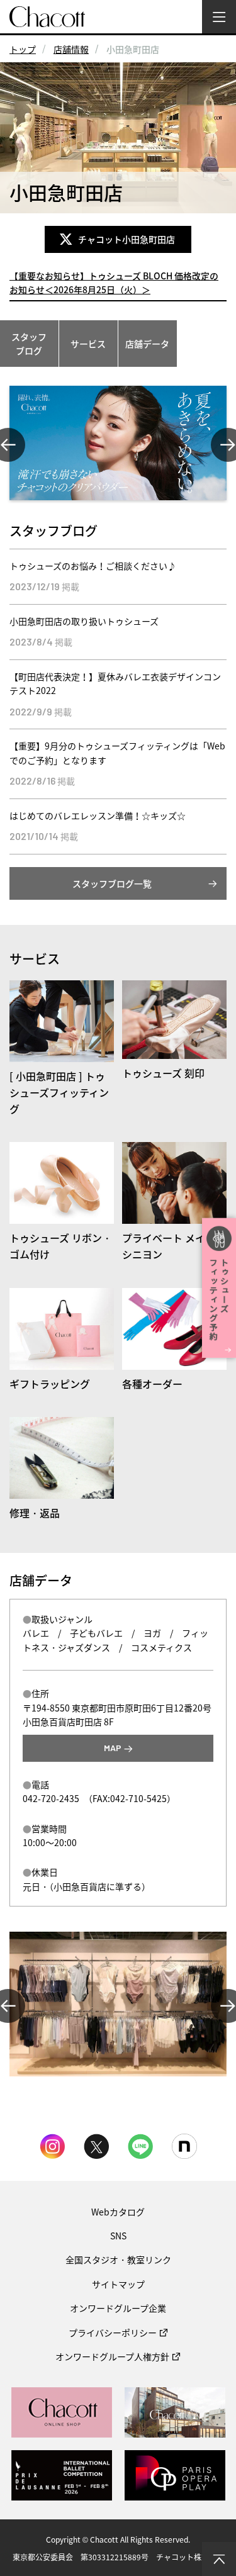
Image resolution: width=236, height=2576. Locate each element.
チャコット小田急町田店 (128, 239)
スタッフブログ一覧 (112, 883)
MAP (113, 1748)
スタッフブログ (29, 344)
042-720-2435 (51, 1798)
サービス (88, 344)
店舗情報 (71, 49)
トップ (23, 49)
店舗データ (147, 344)
